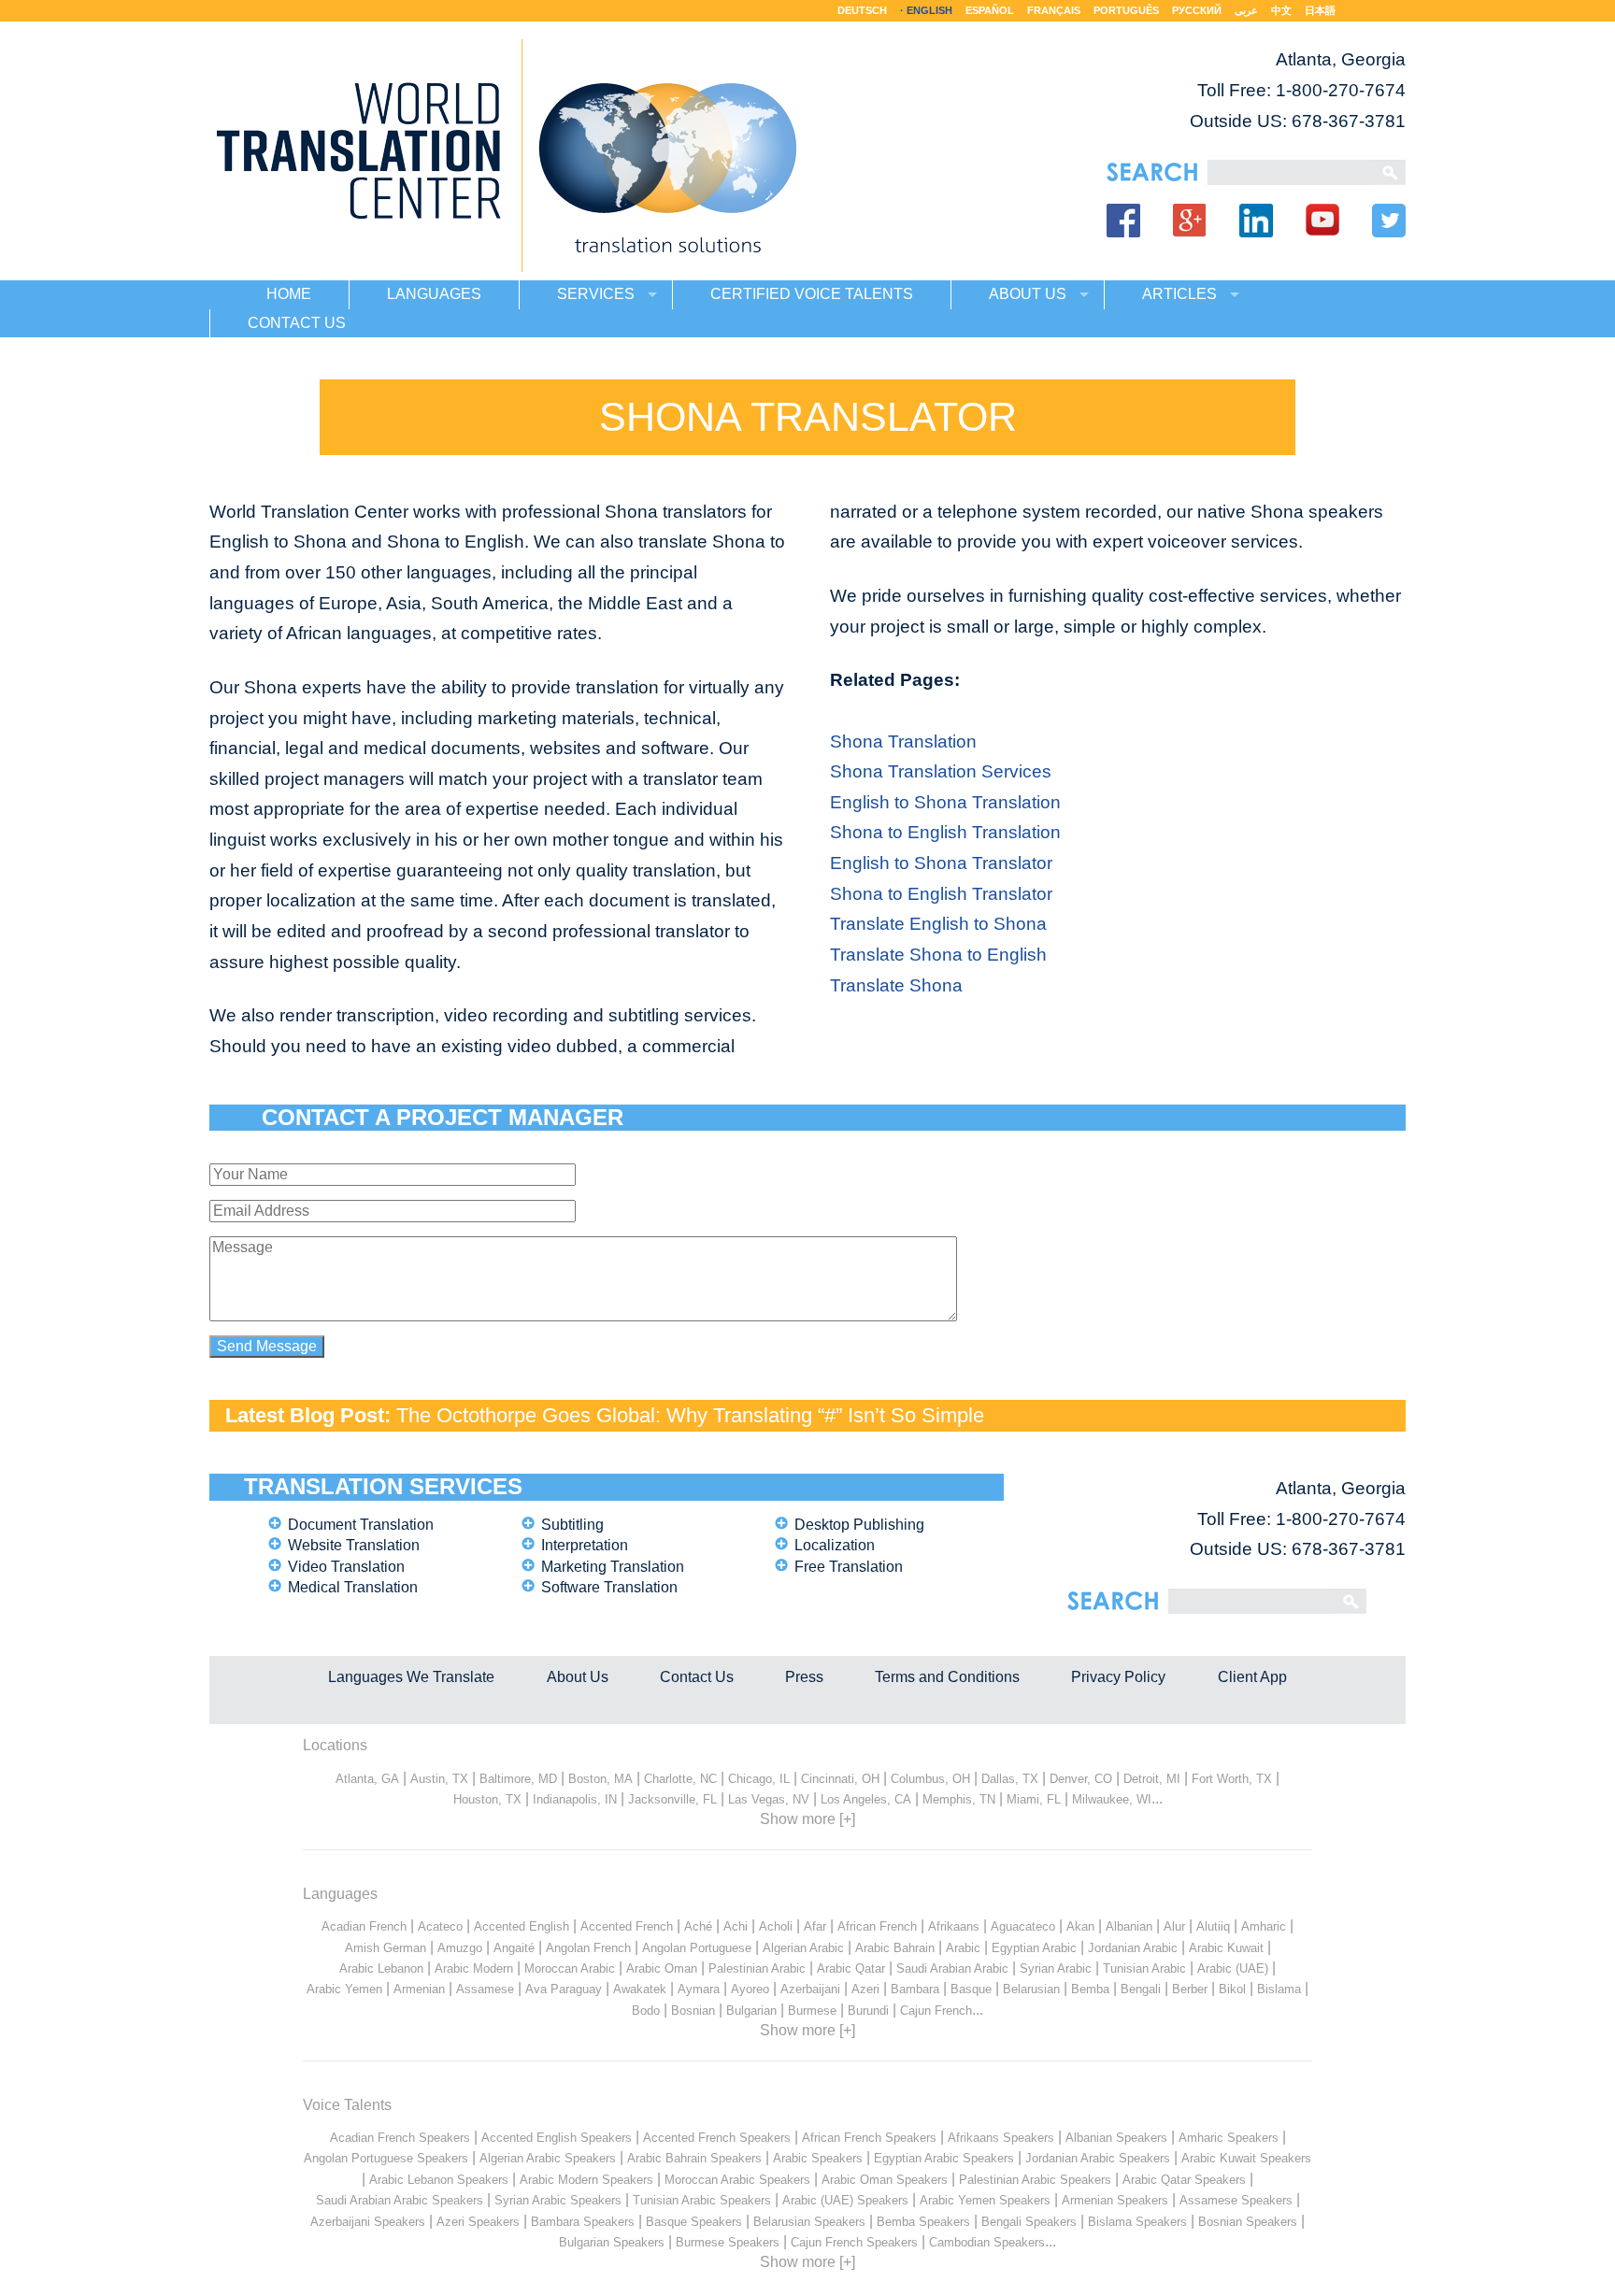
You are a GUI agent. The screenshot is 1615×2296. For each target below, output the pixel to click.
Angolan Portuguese (697, 1948)
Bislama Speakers (1137, 2222)
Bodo (646, 2011)
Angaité (514, 1948)
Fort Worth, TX (1232, 1779)
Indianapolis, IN (575, 1799)
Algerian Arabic (803, 1948)
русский (1197, 10)
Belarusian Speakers (809, 2222)
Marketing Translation (613, 1567)
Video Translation (346, 1567)
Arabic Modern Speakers (586, 2180)
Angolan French (588, 1948)
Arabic (963, 1948)
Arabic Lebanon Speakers (439, 2180)
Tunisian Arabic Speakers (702, 2200)
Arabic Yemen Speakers (985, 2200)
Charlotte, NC (680, 1779)
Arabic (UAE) (1233, 1968)
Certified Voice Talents (812, 294)
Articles (1179, 294)
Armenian (419, 1989)
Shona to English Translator (941, 894)
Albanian (1129, 1926)
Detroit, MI (1152, 1779)
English (929, 10)
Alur (1174, 1926)
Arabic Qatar (851, 1968)
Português (1126, 10)
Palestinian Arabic (757, 1968)
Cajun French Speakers (854, 2242)
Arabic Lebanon (381, 1968)
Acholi (776, 1926)
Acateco (440, 1926)
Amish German (386, 1948)
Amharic (1264, 1926)
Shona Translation (903, 742)
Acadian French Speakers (400, 2138)
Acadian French (364, 1926)
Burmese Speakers (728, 2242)
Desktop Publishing (859, 1525)
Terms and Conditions (947, 1677)
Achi (736, 1926)
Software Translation (609, 1587)
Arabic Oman (662, 1968)
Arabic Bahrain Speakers (694, 2158)
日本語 (1320, 10)
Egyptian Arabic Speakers (944, 2158)
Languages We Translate (411, 1677)
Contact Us (697, 1677)
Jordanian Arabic (1133, 1948)
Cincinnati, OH (840, 1779)
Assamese (485, 1989)
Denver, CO (1081, 1779)
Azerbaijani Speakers (368, 2222)
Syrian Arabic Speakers (558, 2200)
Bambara (915, 1989)
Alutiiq (1213, 1926)
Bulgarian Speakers (612, 2242)
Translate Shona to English (938, 955)
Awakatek (640, 1989)
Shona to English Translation (945, 832)
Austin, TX (439, 1779)
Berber (1190, 1989)
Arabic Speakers (818, 2158)
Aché (698, 1926)
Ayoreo (750, 1989)
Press (804, 1677)
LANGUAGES (434, 294)
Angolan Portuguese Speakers (386, 2158)
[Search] (1289, 172)
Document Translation (361, 1525)
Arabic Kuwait (1226, 1948)
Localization (835, 1545)
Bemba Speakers (923, 2222)
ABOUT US (1028, 294)
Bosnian (693, 2011)
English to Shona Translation (945, 802)
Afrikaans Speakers (1001, 2138)
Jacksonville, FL (672, 1799)
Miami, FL (1034, 1799)
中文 (1281, 10)
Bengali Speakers (1029, 2222)
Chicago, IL (759, 1779)
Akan (1080, 1926)
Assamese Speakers (1236, 2200)
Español (990, 10)
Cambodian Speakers (987, 2242)
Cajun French (936, 2011)
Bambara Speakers (583, 2222)
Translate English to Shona (938, 924)
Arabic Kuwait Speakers (1246, 2158)
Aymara (699, 1989)
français (1054, 10)
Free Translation (849, 1567)
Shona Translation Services (941, 771)
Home (289, 294)
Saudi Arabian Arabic (952, 1968)
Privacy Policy (1118, 1677)
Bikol (1232, 1989)
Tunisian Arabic (1144, 1968)
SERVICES (596, 294)
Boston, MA (600, 1779)
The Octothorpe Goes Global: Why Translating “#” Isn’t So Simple (690, 1415)
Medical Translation (353, 1587)
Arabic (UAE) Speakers (845, 2200)
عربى (1246, 10)
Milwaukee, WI (1112, 1799)
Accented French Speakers (717, 2138)
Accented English (522, 1926)
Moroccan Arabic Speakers (737, 2180)
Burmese (812, 2011)
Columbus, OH (930, 1779)
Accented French (627, 1926)
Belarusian (1031, 1989)
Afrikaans (954, 1926)
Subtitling (572, 1525)
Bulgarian (751, 2011)
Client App (1252, 1677)
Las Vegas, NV (769, 1799)
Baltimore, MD (518, 1779)
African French (877, 1926)
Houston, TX (487, 1799)
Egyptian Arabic (1034, 1948)
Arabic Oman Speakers (885, 2180)
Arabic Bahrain (895, 1948)
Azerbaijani (810, 1989)
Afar (815, 1926)
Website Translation (354, 1545)
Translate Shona (896, 985)
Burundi (868, 2011)
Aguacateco (1023, 1926)
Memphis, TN (959, 1799)
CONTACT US (297, 323)
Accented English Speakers (557, 2138)
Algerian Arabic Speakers (548, 2158)
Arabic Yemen (344, 1989)
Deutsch (862, 10)
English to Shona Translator (941, 863)
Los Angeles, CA (866, 1799)
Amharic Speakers (1229, 2138)
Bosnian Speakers (1248, 2222)
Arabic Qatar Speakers (1184, 2180)
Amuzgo (460, 1948)
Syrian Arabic (1056, 1968)
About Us (578, 1677)
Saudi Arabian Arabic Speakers (400, 2200)
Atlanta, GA (367, 1779)
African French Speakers (869, 2138)
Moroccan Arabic (570, 1968)
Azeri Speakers (478, 2222)
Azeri (865, 1989)
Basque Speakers (694, 2222)
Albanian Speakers (1116, 2138)
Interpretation (585, 1545)
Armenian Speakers (1115, 2200)
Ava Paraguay (564, 1989)
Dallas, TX (1010, 1779)
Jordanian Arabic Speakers (1098, 2158)
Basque (971, 1989)
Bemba (1090, 1989)
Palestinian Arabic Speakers (1035, 2180)
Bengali (1141, 1989)
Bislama (1279, 1989)
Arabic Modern (474, 1968)
